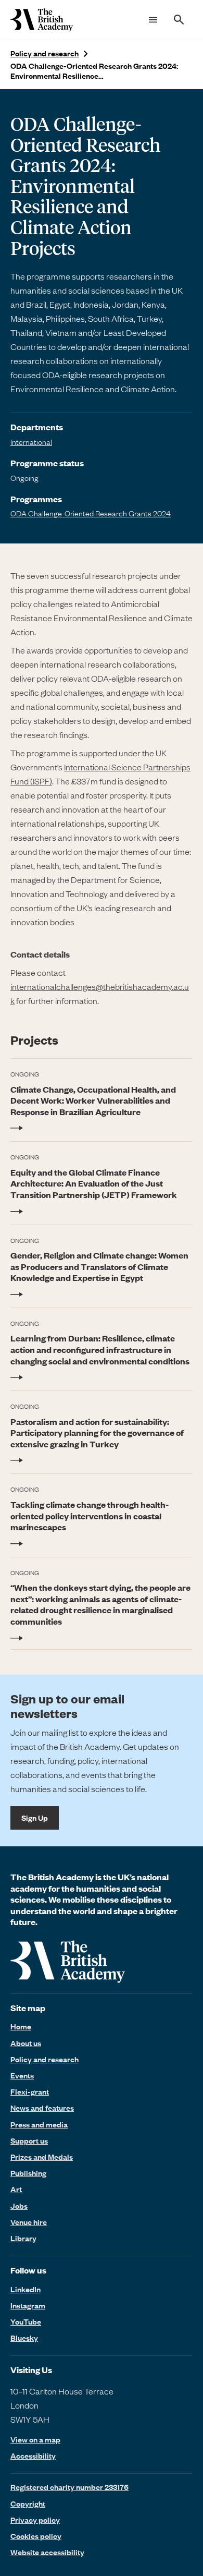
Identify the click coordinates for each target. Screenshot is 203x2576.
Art (16, 2189)
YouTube (26, 2321)
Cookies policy (36, 2536)
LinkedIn (26, 2289)
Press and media (39, 2124)
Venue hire (29, 2222)
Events (22, 2075)
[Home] (42, 20)
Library (23, 2238)
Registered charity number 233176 (69, 2487)
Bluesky (24, 2338)
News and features (42, 2108)
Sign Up (35, 1818)
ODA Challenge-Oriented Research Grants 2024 (91, 513)
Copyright (28, 2504)
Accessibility (33, 2456)
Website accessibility (47, 2552)
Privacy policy (35, 2520)
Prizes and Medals (42, 2157)
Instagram (28, 2305)
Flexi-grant (30, 2091)
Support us (29, 2140)
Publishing (28, 2173)
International (31, 442)
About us (26, 2043)
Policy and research (45, 53)
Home (21, 2026)
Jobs (19, 2206)
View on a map (35, 2440)
